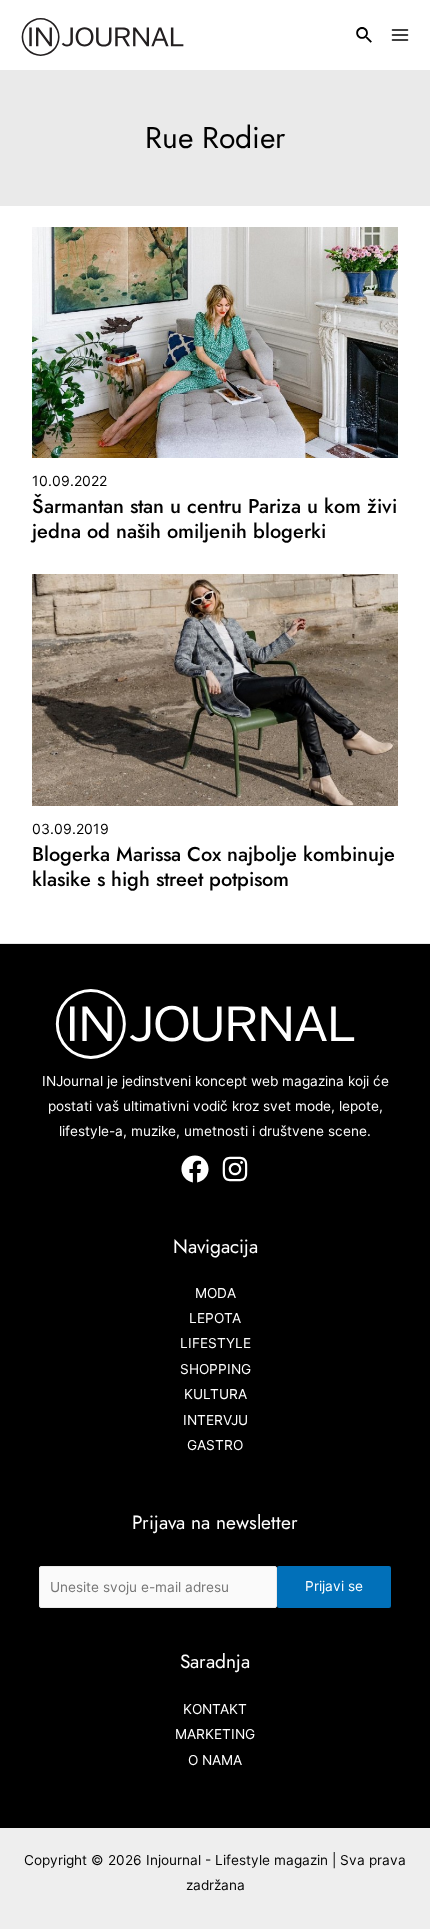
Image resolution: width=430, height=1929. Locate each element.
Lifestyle (215, 1343)
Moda (215, 1293)
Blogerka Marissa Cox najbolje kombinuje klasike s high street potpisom (213, 867)
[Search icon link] (365, 37)
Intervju (215, 1420)
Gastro (215, 1445)
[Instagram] (235, 1169)
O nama (215, 1760)
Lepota (215, 1318)
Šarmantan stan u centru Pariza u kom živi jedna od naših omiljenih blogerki (214, 519)
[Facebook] (195, 1169)
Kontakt (215, 1709)
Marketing (215, 1734)
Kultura (215, 1394)
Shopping (215, 1369)
